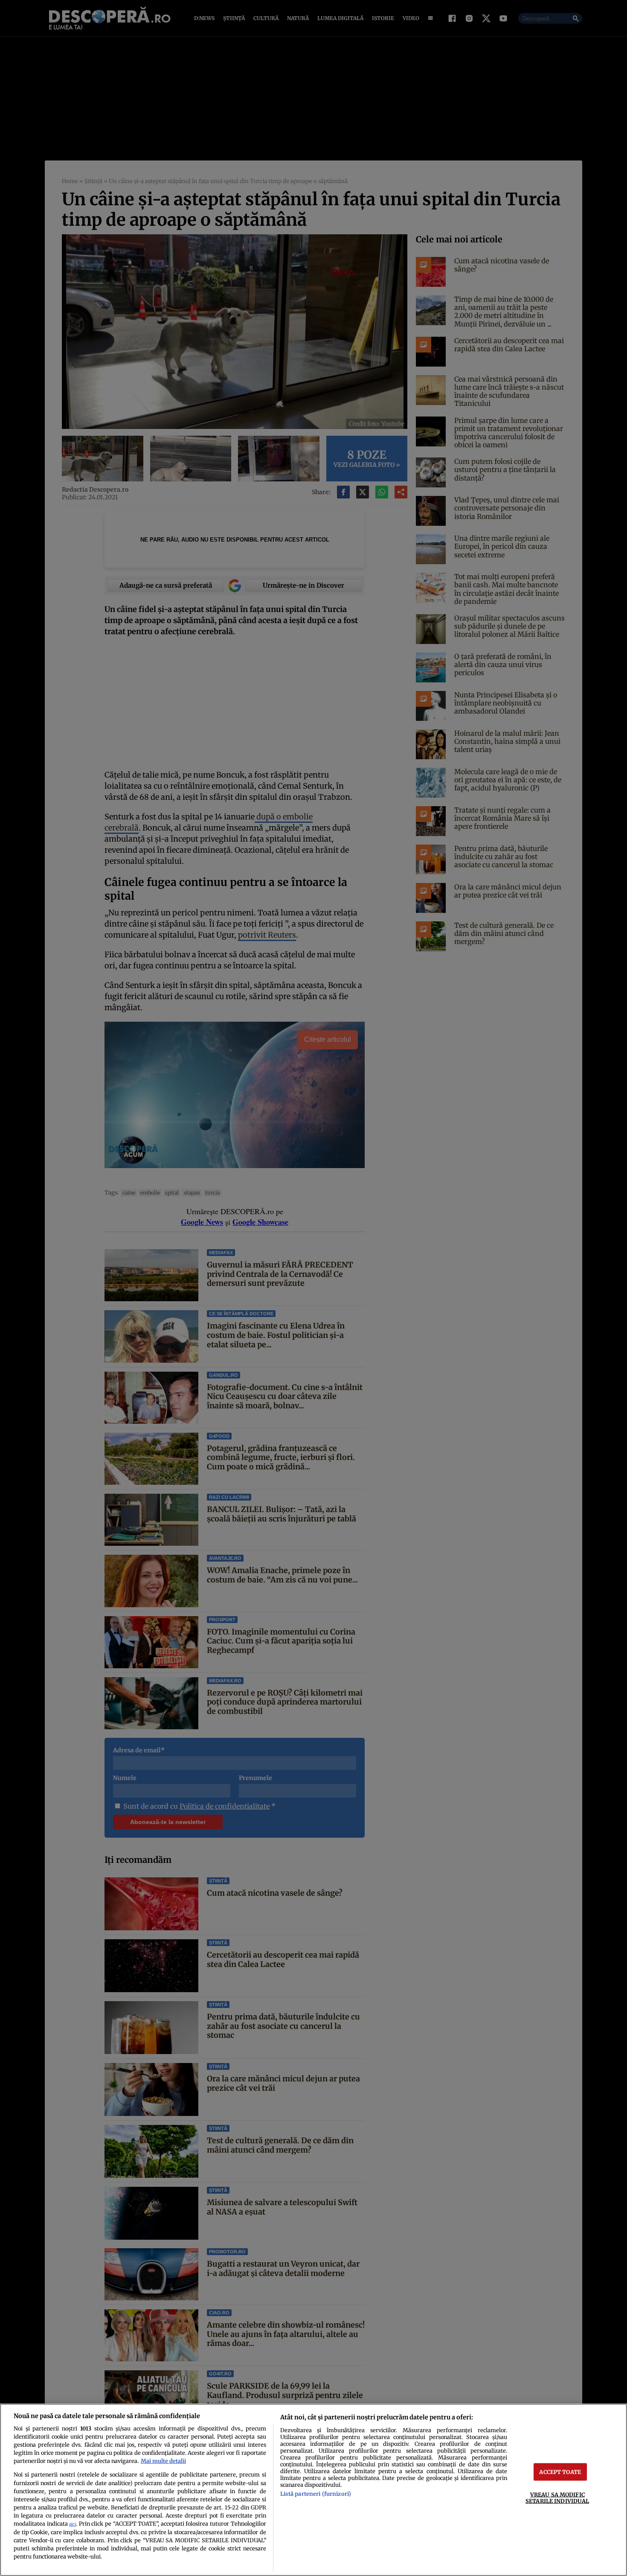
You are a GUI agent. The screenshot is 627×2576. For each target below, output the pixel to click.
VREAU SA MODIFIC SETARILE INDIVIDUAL (557, 2498)
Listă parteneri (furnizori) (316, 2494)
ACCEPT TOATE (560, 2472)
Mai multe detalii (163, 2461)
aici (73, 2524)
